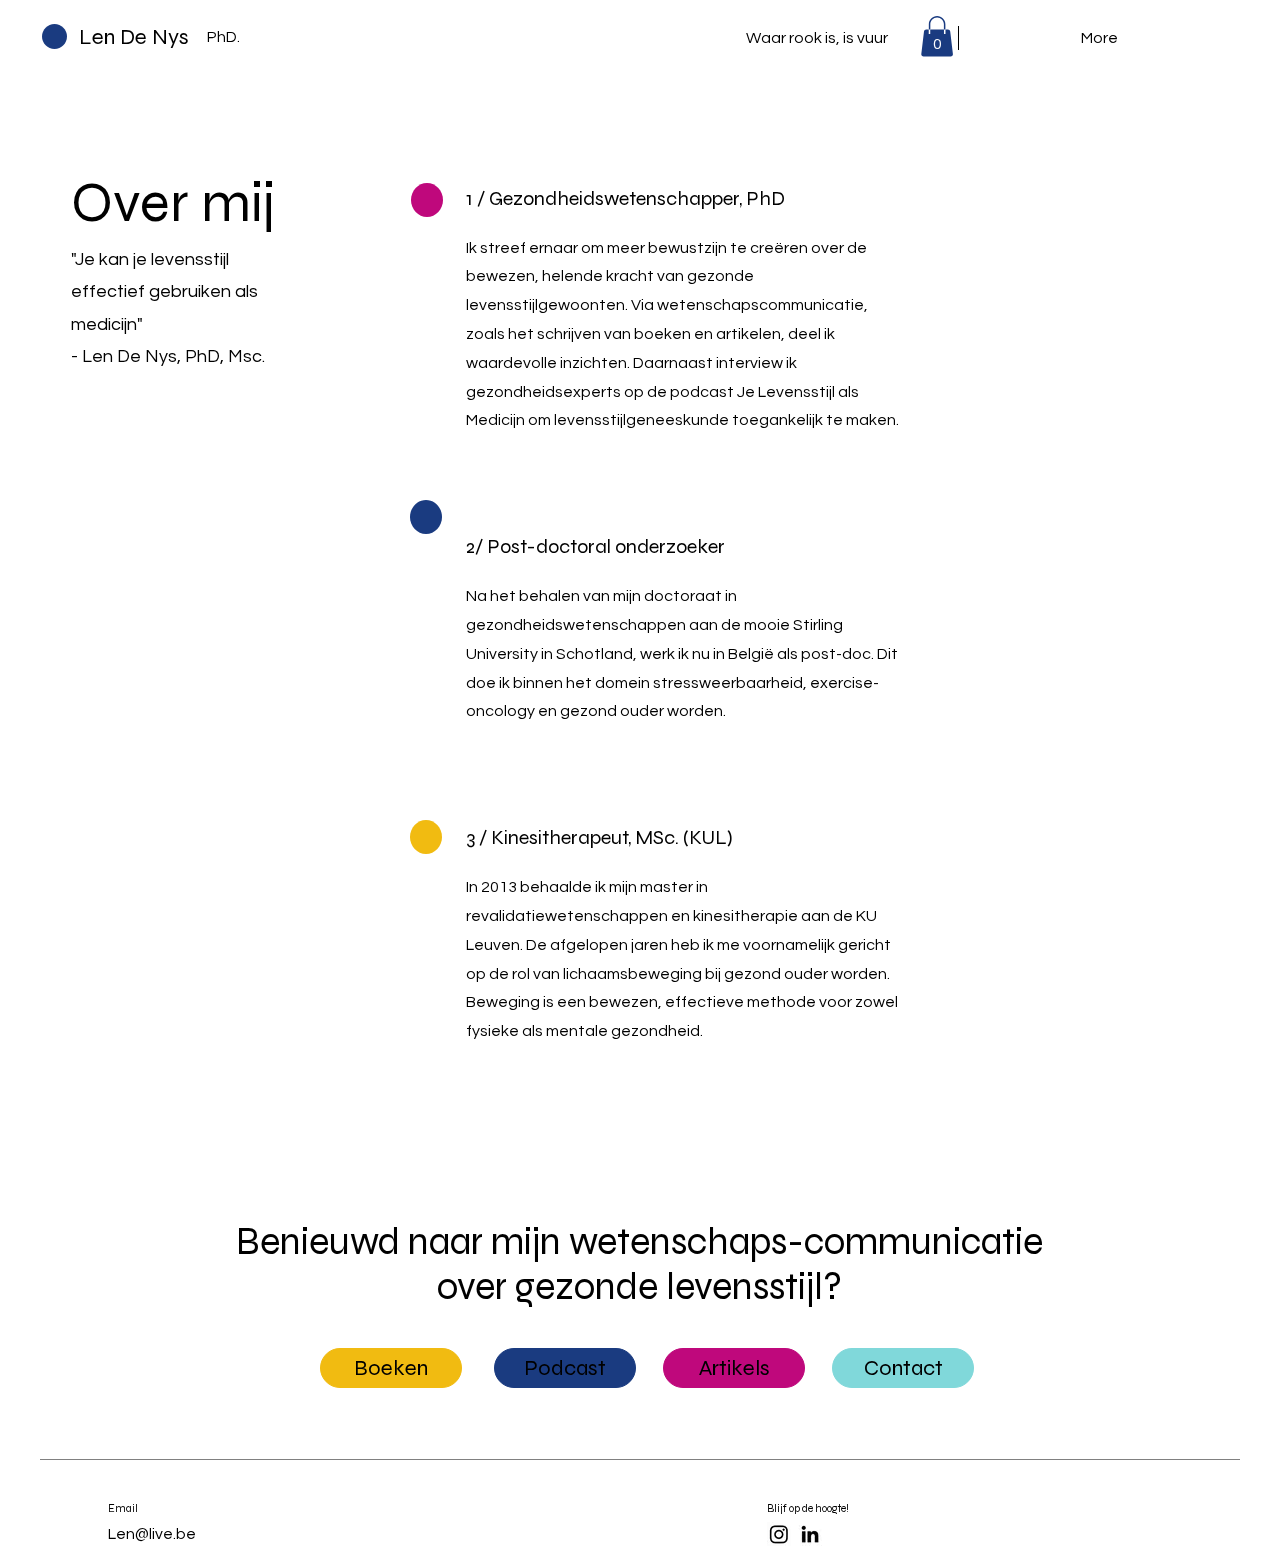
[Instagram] (779, 1534)
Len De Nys (134, 37)
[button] (937, 36)
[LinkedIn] (810, 1534)
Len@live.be (152, 1534)
